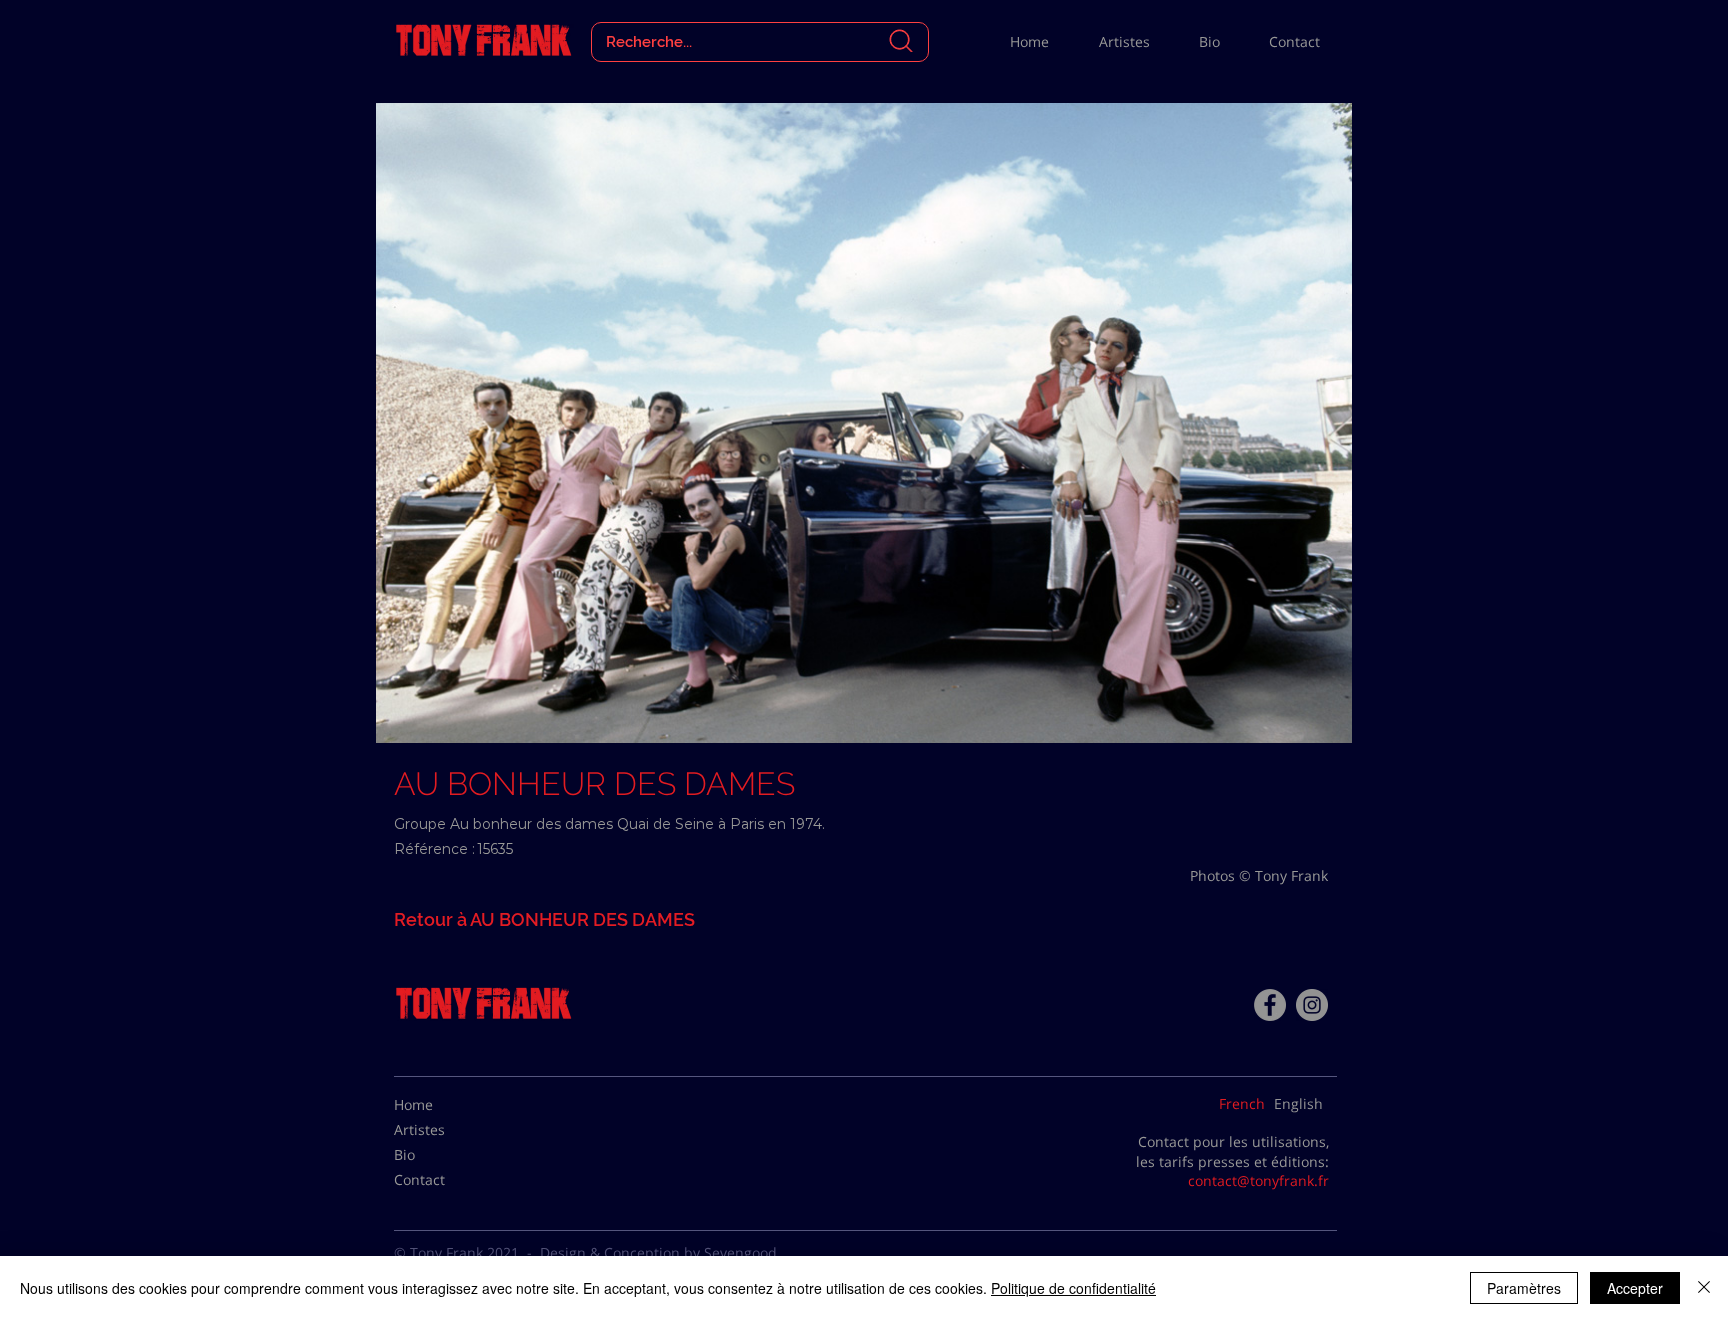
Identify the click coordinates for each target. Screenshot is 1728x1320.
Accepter (1635, 1288)
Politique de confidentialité (1073, 1288)
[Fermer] (1704, 1288)
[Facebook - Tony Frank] (1270, 1005)
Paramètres (1524, 1288)
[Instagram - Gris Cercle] (1312, 1005)
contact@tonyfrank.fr (1258, 1180)
